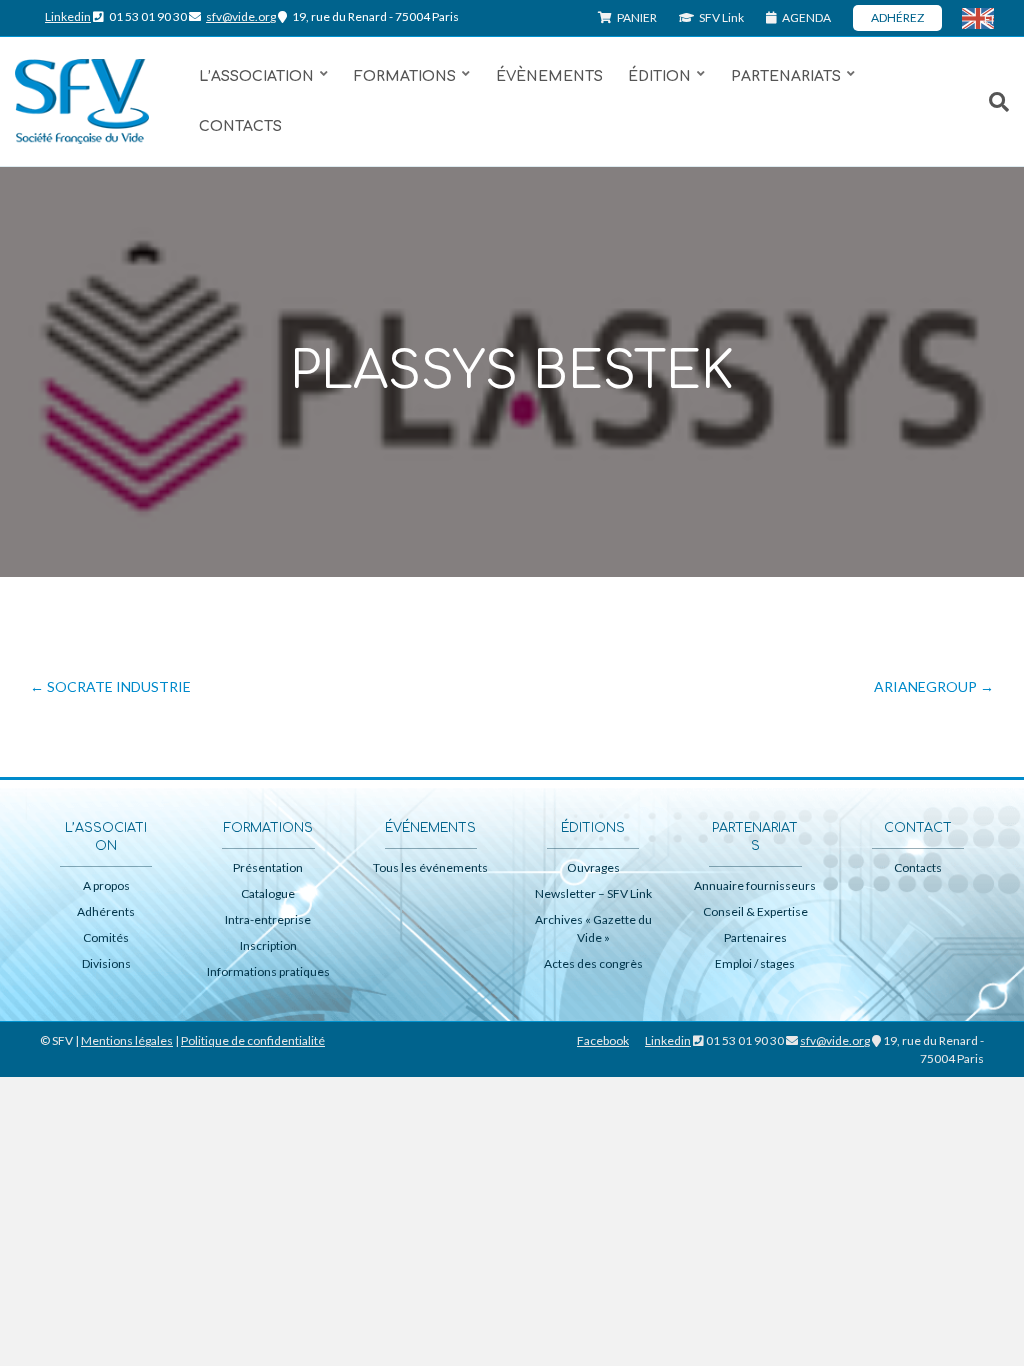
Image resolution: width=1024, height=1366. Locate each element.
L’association (256, 76)
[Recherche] (989, 102)
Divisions (106, 963)
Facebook (603, 1040)
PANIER (636, 17)
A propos (106, 885)
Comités (106, 937)
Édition (659, 76)
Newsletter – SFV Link (593, 893)
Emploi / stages (755, 963)
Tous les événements (430, 867)
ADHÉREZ (897, 17)
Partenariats (786, 76)
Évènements (549, 76)
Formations (405, 76)
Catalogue (268, 893)
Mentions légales (127, 1040)
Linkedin (68, 16)
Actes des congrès (593, 963)
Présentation (268, 867)
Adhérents (106, 911)
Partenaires (755, 937)
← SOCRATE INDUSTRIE (110, 686)
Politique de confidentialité (253, 1040)
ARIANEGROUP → (934, 686)
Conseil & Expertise (755, 911)
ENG (989, 19)
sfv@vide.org (241, 16)
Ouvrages (593, 867)
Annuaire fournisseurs (755, 885)
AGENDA (805, 17)
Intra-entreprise (268, 919)
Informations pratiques (268, 971)
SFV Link (720, 17)
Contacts (240, 126)
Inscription (268, 945)
